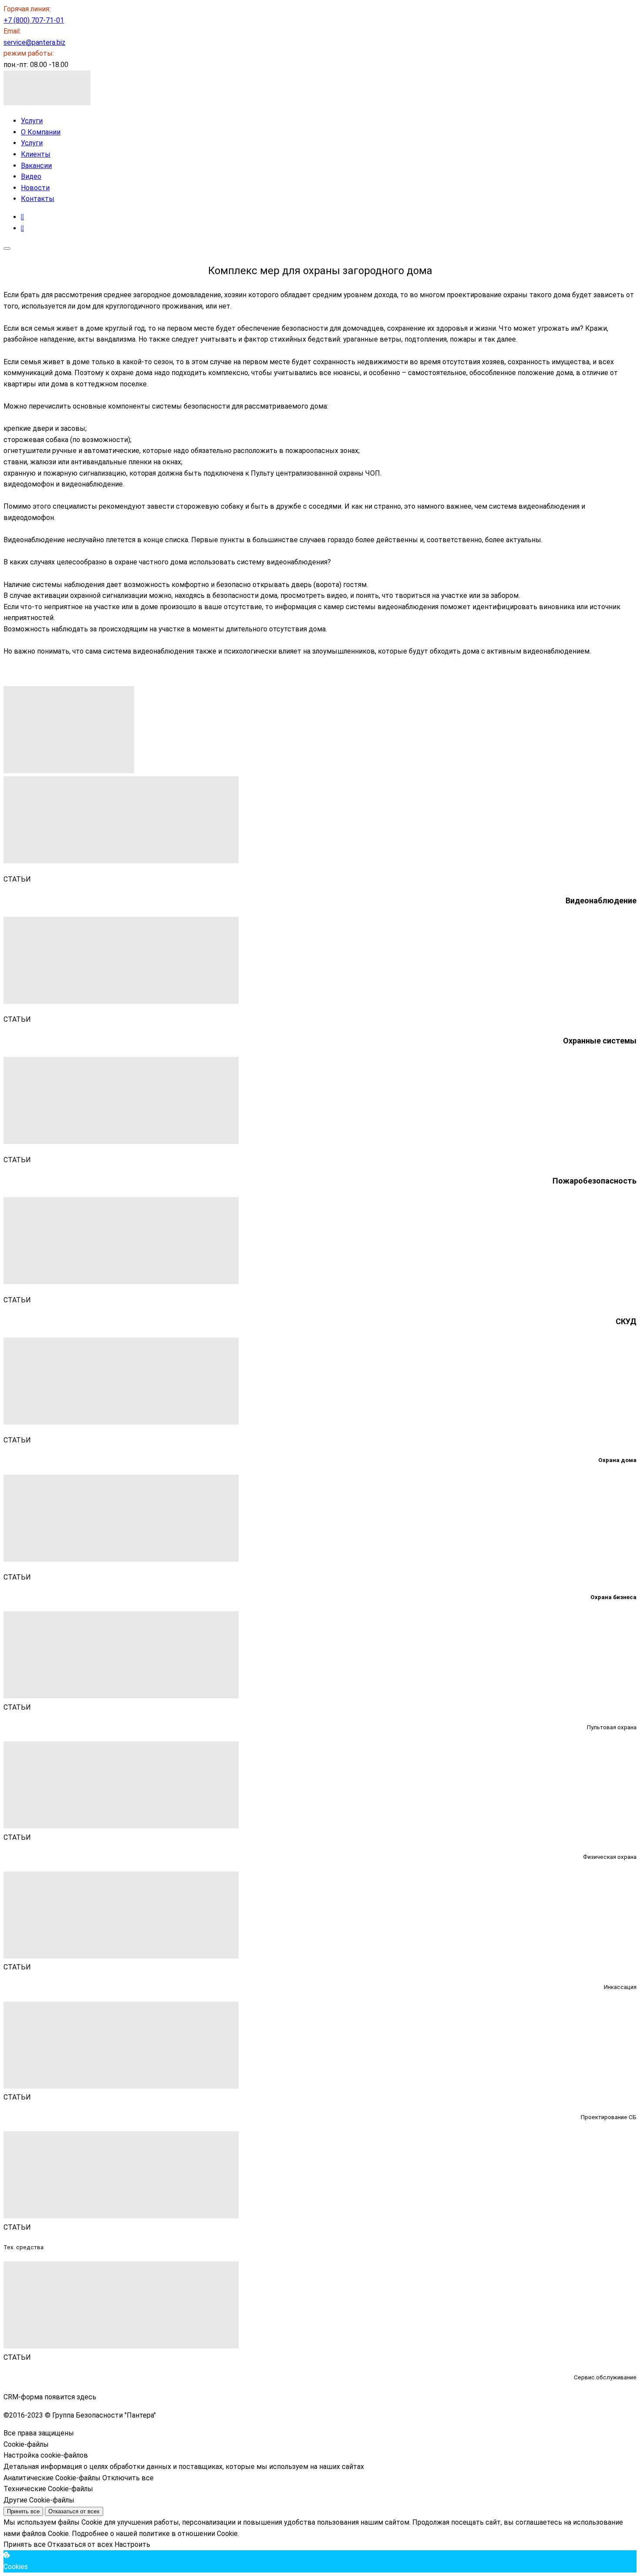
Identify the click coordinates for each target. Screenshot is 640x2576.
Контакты (38, 199)
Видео (31, 176)
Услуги (32, 121)
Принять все (23, 2511)
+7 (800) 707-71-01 (34, 20)
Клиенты (36, 154)
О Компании (41, 132)
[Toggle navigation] (7, 248)
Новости (35, 188)
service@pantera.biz (34, 42)
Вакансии (36, 166)
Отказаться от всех (74, 2511)
